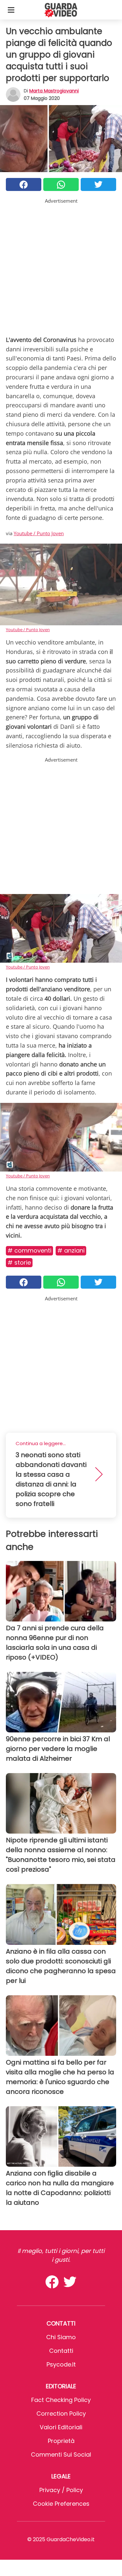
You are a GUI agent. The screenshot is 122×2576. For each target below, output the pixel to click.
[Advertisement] (61, 266)
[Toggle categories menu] (11, 10)
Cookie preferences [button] (61, 2504)
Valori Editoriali (61, 2427)
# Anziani (71, 1250)
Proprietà (61, 2441)
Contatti (61, 2351)
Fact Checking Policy (61, 2400)
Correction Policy (61, 2413)
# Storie (19, 1262)
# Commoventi (29, 1250)
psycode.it (61, 2364)
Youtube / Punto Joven (39, 533)
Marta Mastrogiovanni (54, 91)
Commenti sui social (61, 2454)
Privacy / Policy (61, 2490)
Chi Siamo (61, 2337)
